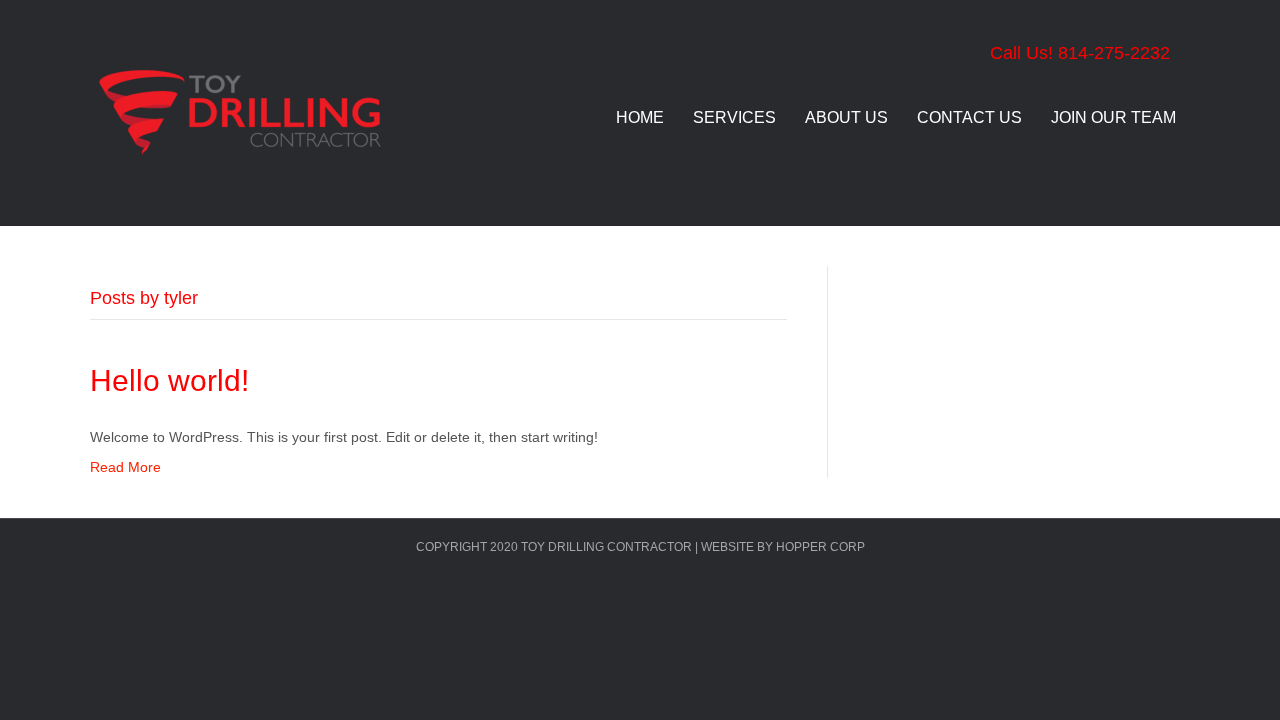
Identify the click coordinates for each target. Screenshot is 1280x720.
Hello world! (169, 380)
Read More (125, 467)
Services (734, 117)
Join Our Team (1113, 117)
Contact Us (969, 117)
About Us (846, 117)
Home (640, 117)
